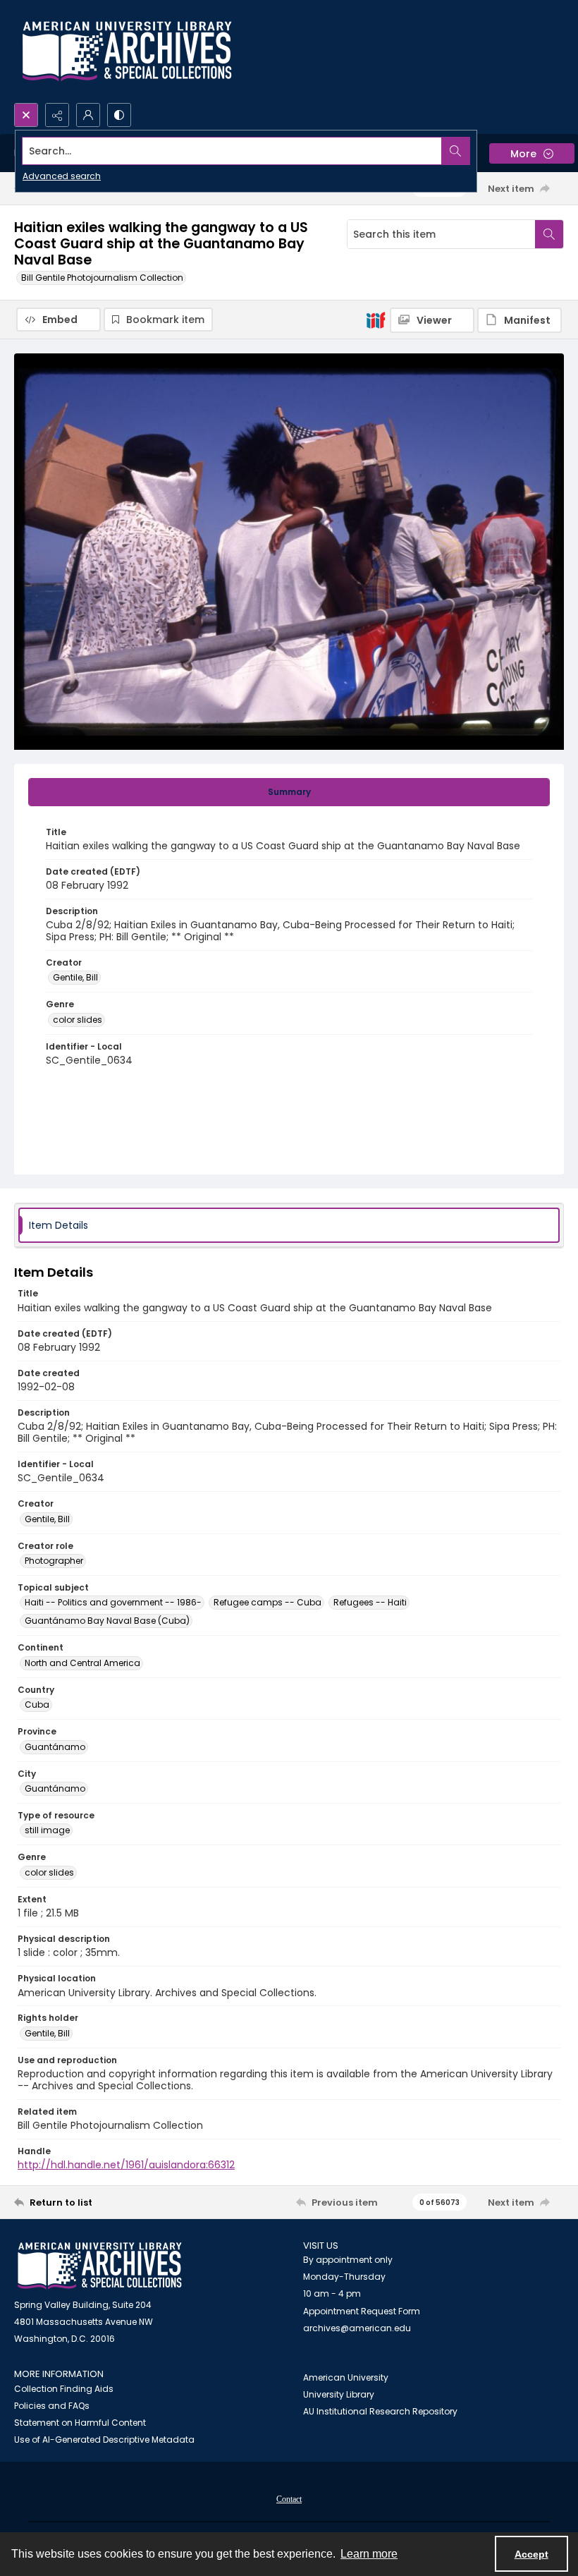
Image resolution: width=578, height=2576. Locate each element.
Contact (289, 2499)
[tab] (289, 792)
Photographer (54, 1561)
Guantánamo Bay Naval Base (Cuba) (107, 1621)
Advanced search (62, 176)
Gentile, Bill (75, 977)
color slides (78, 1020)
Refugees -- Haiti (370, 1602)
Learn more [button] (369, 2554)
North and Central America (82, 1663)
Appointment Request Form (362, 2311)
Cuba (37, 1705)
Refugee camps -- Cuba (268, 1602)
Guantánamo (55, 1747)
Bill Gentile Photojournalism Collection (102, 278)
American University (346, 2377)
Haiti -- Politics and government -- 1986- (113, 1602)
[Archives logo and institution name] (127, 51)
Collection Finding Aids (64, 2389)
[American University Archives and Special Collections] (100, 2266)
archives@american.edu (357, 2328)
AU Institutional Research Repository (380, 2411)
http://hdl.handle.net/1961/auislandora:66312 (126, 2165)
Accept (531, 2554)
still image (47, 1830)
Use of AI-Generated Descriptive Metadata (104, 2440)
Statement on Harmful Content (80, 2423)
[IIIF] (376, 320)
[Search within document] (549, 234)
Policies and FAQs (52, 2406)
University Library (339, 2394)
